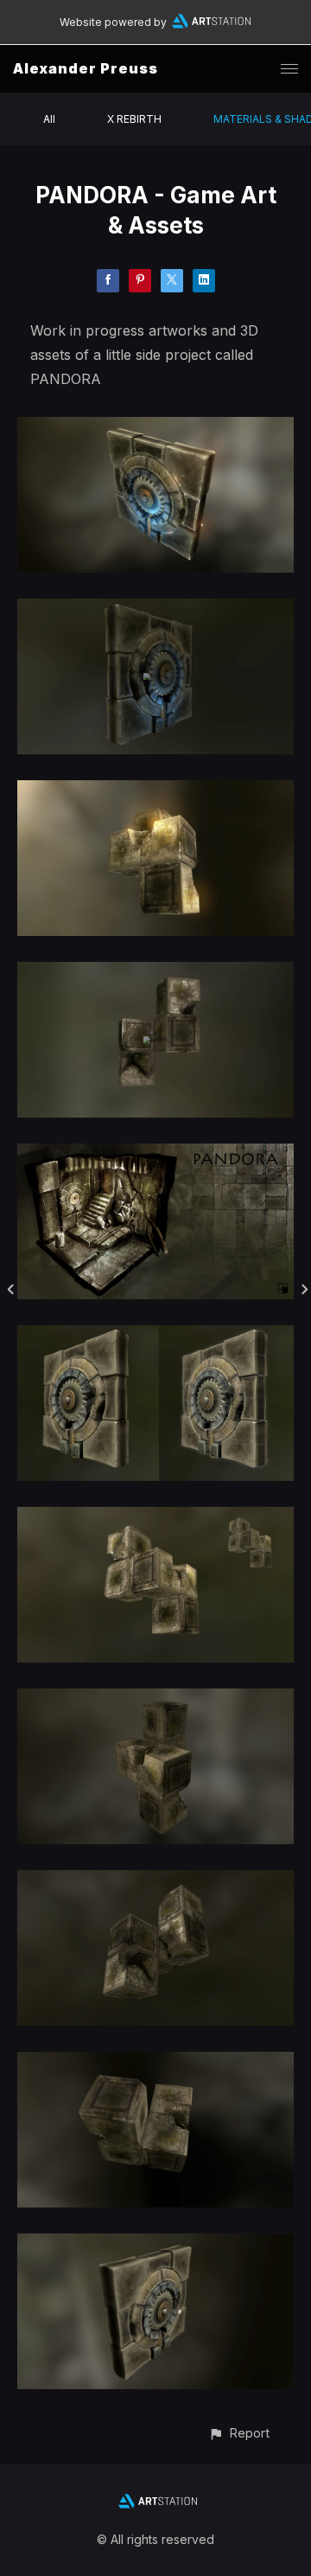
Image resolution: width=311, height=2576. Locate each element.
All (49, 119)
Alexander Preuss (86, 68)
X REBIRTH (134, 119)
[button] (239, 2433)
